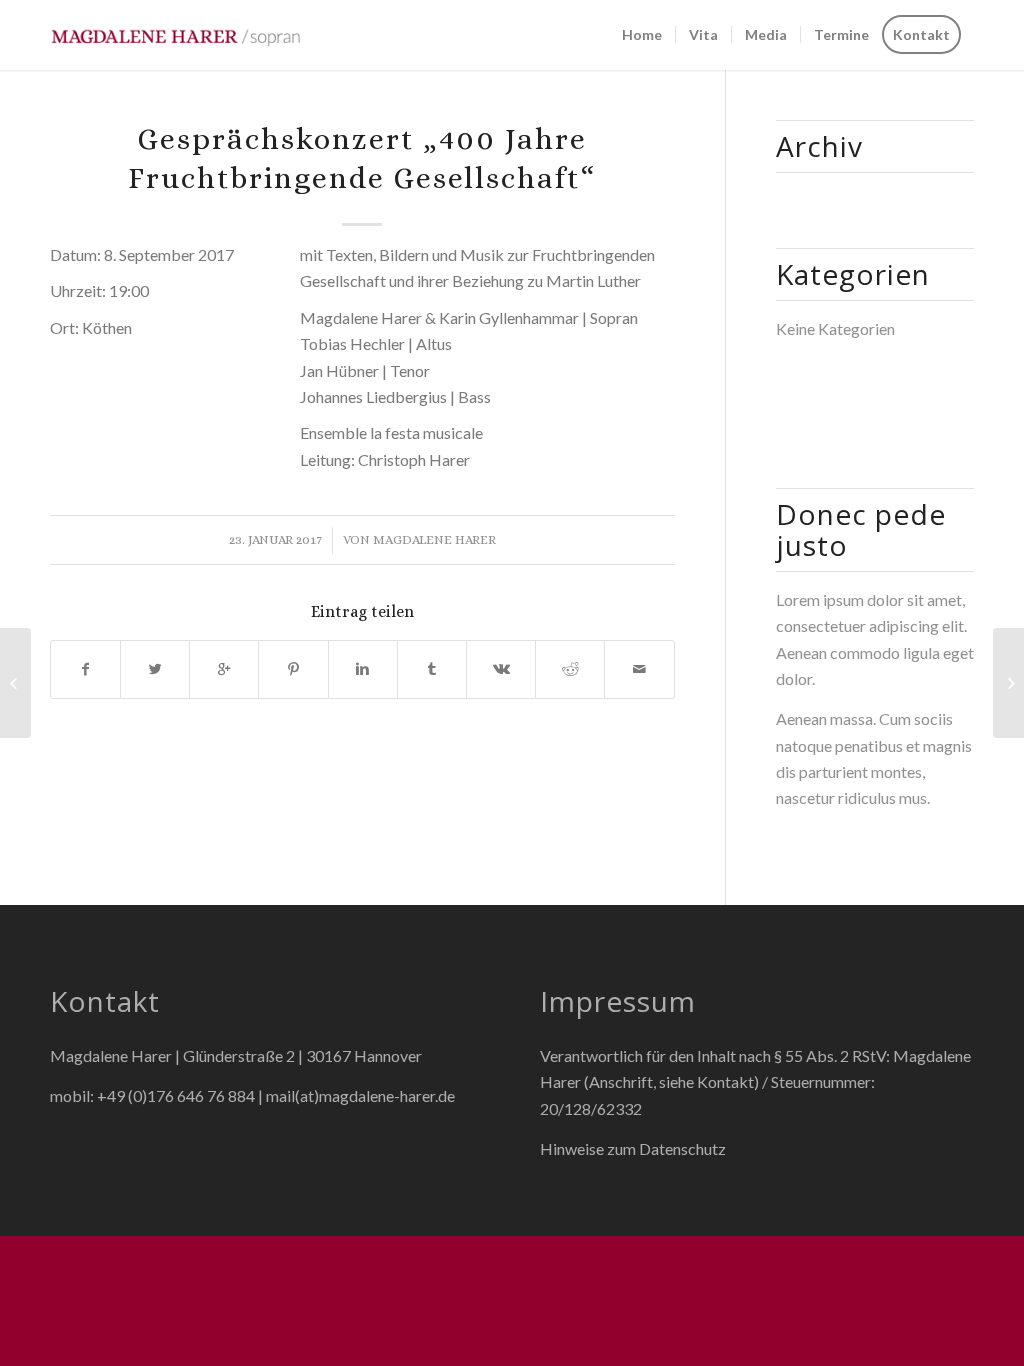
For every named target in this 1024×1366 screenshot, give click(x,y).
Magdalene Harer (434, 539)
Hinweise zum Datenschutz (633, 1148)
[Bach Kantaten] (15, 683)
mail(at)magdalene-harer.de (360, 1095)
